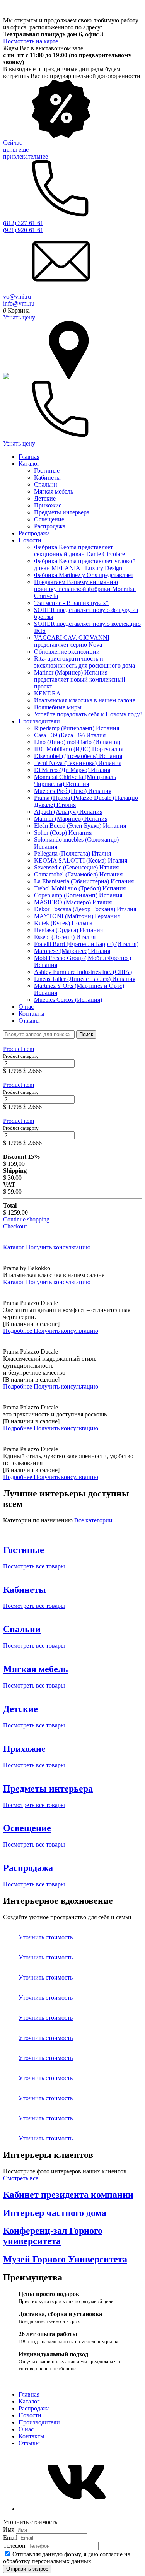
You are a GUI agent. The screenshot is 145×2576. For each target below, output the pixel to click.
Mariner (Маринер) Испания (71, 819)
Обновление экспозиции (67, 652)
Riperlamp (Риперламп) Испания (77, 728)
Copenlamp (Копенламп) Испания (78, 895)
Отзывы (29, 1021)
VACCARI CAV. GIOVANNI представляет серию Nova (72, 641)
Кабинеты (47, 477)
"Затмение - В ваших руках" (71, 603)
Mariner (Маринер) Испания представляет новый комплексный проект (80, 679)
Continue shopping (26, 1219)
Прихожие (48, 505)
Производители (39, 721)
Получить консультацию (58, 1247)
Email (11, 2538)
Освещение (49, 519)
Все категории (93, 1520)
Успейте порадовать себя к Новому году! (88, 714)
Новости (30, 540)
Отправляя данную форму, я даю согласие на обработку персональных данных (67, 2558)
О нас (26, 1007)
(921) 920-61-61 (23, 230)
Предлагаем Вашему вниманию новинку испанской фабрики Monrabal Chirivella (85, 589)
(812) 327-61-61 (23, 223)
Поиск (86, 1034)
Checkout (15, 1226)
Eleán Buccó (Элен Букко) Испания (80, 826)
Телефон (15, 2546)
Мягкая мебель (54, 491)
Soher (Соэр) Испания (63, 833)
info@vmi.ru (19, 303)
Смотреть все (21, 2178)
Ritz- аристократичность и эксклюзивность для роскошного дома (84, 662)
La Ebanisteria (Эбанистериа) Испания (84, 881)
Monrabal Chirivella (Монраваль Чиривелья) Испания (75, 780)
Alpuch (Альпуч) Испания (68, 812)
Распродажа (50, 526)
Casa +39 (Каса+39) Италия (70, 735)
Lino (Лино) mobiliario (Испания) (77, 742)
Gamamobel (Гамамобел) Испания (78, 874)
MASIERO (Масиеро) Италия (73, 902)
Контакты (32, 1014)
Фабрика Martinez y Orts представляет (84, 575)
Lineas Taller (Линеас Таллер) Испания (85, 979)
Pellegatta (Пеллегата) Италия (72, 853)
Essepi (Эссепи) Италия (65, 937)
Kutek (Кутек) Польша (63, 923)
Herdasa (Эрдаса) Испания (68, 930)
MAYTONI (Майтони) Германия (77, 916)
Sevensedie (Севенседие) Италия (76, 867)
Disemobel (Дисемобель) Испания (78, 756)
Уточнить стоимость (46, 1937)
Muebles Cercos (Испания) (68, 1000)
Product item (19, 1049)
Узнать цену (19, 317)
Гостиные (47, 471)
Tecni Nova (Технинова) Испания (78, 763)
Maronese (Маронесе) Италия (72, 951)
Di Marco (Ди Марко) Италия (72, 770)
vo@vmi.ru (17, 296)
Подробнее (18, 1331)
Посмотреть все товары (34, 1566)
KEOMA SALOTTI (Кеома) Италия (81, 860)
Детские (45, 498)
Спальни (46, 484)
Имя (9, 2529)
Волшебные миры (58, 707)
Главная (29, 457)
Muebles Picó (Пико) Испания (73, 791)
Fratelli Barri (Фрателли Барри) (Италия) (86, 944)
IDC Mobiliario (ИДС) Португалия (79, 749)
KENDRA (47, 693)
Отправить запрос (27, 2569)
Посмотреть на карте (31, 41)
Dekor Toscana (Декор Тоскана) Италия (85, 909)
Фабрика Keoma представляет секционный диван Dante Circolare (79, 551)
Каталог (29, 464)
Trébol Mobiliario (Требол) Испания (80, 888)
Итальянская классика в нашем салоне (85, 700)
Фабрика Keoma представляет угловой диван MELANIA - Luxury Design (85, 565)
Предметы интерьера (62, 512)
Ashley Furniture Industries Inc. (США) (83, 972)
